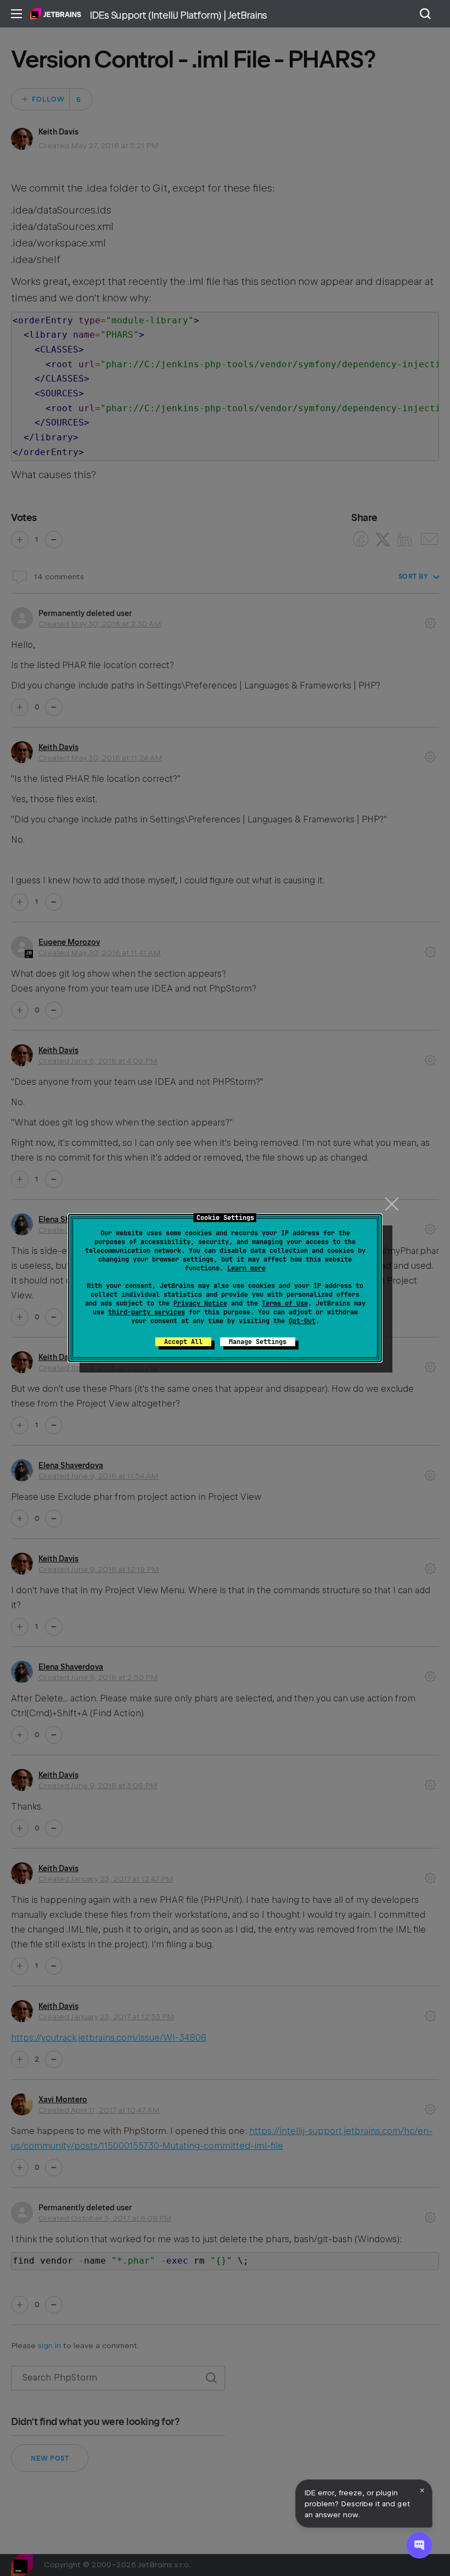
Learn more (246, 1268)
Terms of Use (285, 1303)
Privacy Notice (200, 1303)
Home (56, 14)
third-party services (147, 1312)
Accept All (183, 1342)
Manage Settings (258, 1342)
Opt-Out (302, 1321)
